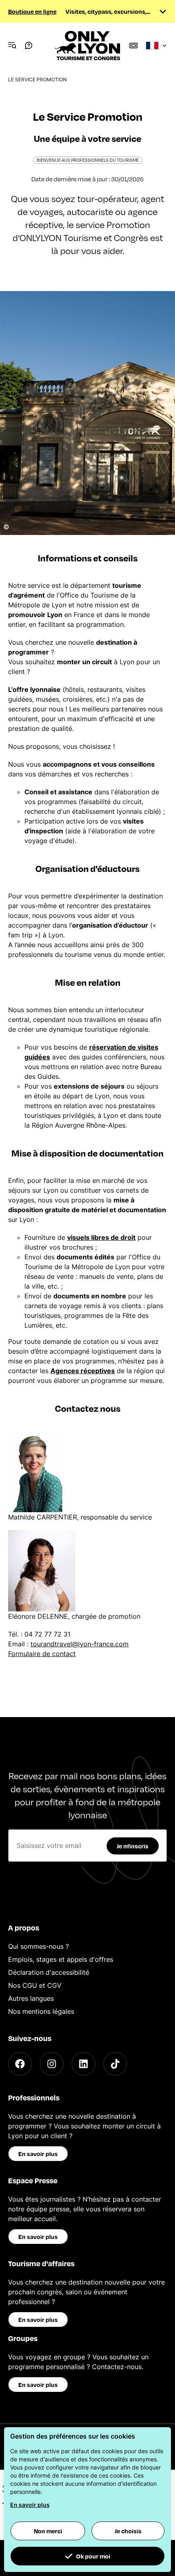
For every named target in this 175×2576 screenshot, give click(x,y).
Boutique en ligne (32, 11)
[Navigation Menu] (12, 46)
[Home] (87, 46)
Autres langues (31, 1998)
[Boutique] (133, 46)
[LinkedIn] (83, 2064)
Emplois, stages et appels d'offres (61, 1959)
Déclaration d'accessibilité (49, 1972)
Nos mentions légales (41, 2011)
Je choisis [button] (128, 2531)
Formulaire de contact (42, 1654)
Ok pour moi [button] (93, 2556)
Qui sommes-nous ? (38, 1946)
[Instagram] (52, 2064)
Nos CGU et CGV (35, 1985)
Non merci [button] (48, 2531)
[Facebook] (20, 2064)
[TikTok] (115, 2064)
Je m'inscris (133, 1846)
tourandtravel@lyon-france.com (80, 1644)
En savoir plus (38, 2154)
